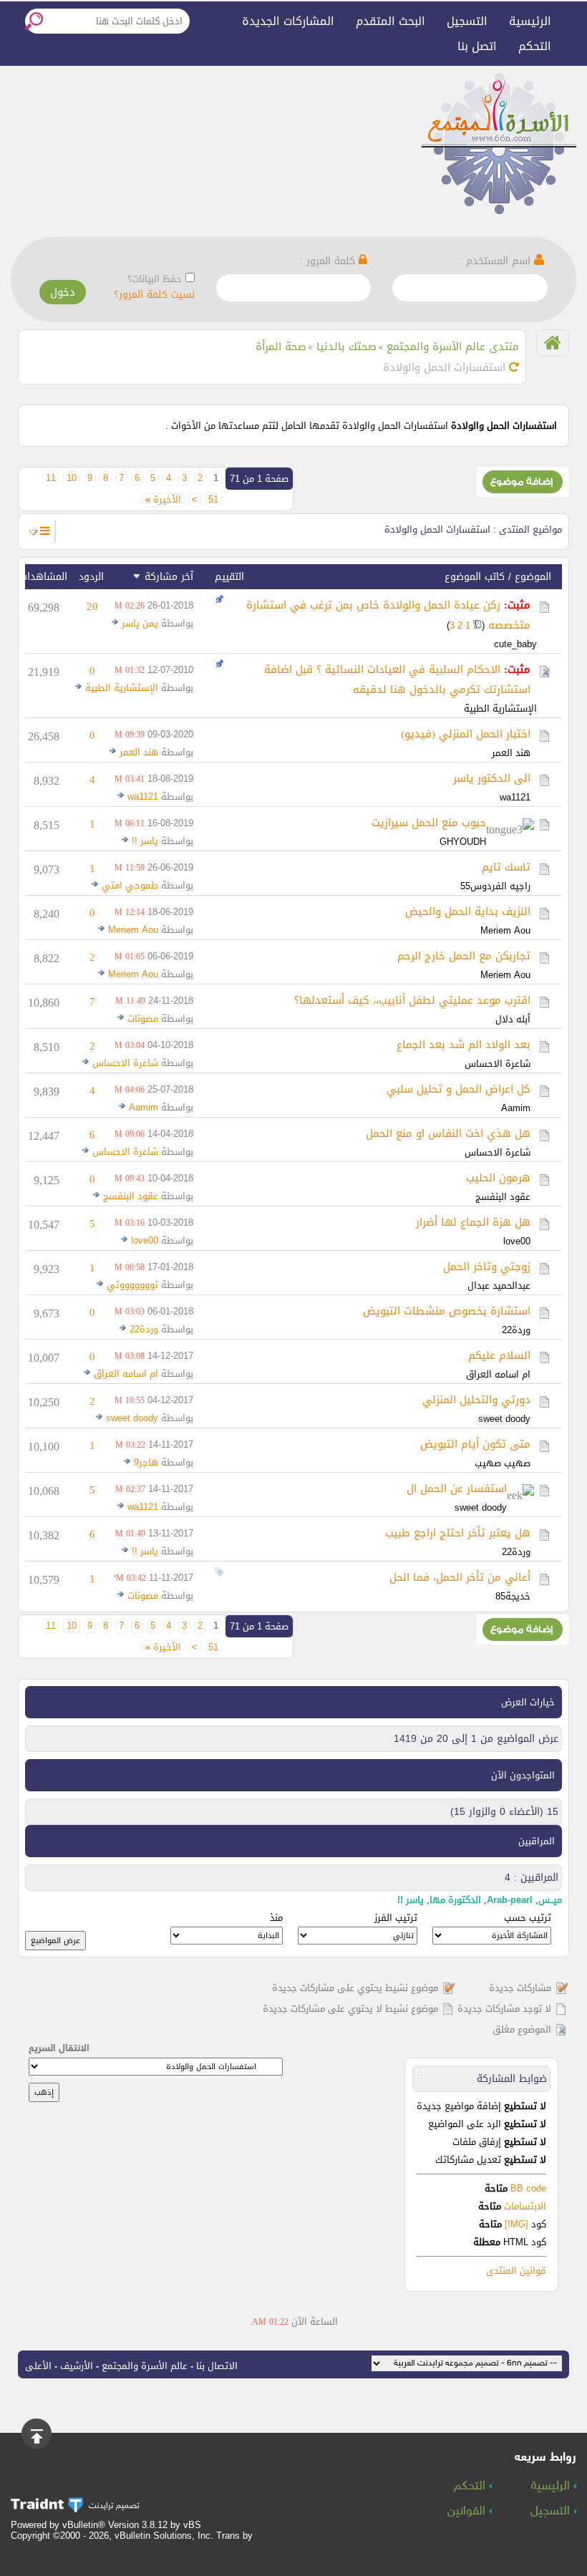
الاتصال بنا (217, 2366)
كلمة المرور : (329, 261)
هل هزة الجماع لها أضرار (473, 1222)
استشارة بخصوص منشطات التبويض (447, 1311)
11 (51, 478)
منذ (276, 1918)
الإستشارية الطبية (500, 708)
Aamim (516, 1108)
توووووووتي (132, 1285)
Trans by (234, 2536)
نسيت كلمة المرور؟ (154, 295)
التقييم (229, 577)
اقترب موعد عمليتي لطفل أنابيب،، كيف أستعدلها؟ (412, 1000)
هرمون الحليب (498, 1178)
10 (72, 478)
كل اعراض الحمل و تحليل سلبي (459, 1089)
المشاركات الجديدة (288, 21)
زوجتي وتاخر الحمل (487, 1267)
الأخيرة (163, 500)
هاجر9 (146, 1462)
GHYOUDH (463, 842)
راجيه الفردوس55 (495, 886)
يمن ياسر (140, 623)
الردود (91, 577)
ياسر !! (145, 841)
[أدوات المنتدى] (45, 531)
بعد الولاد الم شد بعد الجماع (464, 1045)
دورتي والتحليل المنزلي (476, 1400)
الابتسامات (525, 2206)
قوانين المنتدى (516, 2271)
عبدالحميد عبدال (499, 1285)
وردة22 (516, 1330)
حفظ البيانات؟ (155, 279)
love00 (517, 1241)
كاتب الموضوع (475, 577)
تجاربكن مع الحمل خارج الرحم (464, 956)
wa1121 (515, 797)
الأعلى (38, 2366)
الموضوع (533, 577)
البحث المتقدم (390, 21)
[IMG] (516, 2224)
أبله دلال (513, 1019)
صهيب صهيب (503, 1463)
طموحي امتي (130, 885)
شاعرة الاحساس (498, 1064)
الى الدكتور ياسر (492, 778)
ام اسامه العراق (498, 1374)
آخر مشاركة (169, 577)
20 (92, 606)
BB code (527, 2188)
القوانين (468, 2512)
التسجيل (467, 21)
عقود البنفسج (503, 1197)
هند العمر (511, 753)
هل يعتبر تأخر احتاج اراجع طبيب (458, 1533)
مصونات (143, 1018)
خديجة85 (513, 1596)
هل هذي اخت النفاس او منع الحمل (448, 1133)
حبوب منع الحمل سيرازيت (429, 823)
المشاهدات (43, 577)
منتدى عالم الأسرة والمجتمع (453, 347)
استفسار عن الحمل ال (457, 1488)
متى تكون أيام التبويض (475, 1444)
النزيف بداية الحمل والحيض (468, 911)
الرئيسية (530, 21)
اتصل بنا (477, 46)
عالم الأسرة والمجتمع (145, 2366)
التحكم (535, 46)
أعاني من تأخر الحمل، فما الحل (460, 1577)
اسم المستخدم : (497, 261)
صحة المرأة (281, 347)
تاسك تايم (506, 867)
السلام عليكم (499, 1355)
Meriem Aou (505, 930)
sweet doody (504, 1419)
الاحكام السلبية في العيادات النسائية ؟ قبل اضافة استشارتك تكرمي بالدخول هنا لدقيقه (397, 679)
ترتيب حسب (528, 1918)
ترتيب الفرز (396, 1918)
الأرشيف (77, 2366)
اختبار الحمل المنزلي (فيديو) (466, 734)
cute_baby (515, 644)
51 (213, 500)
